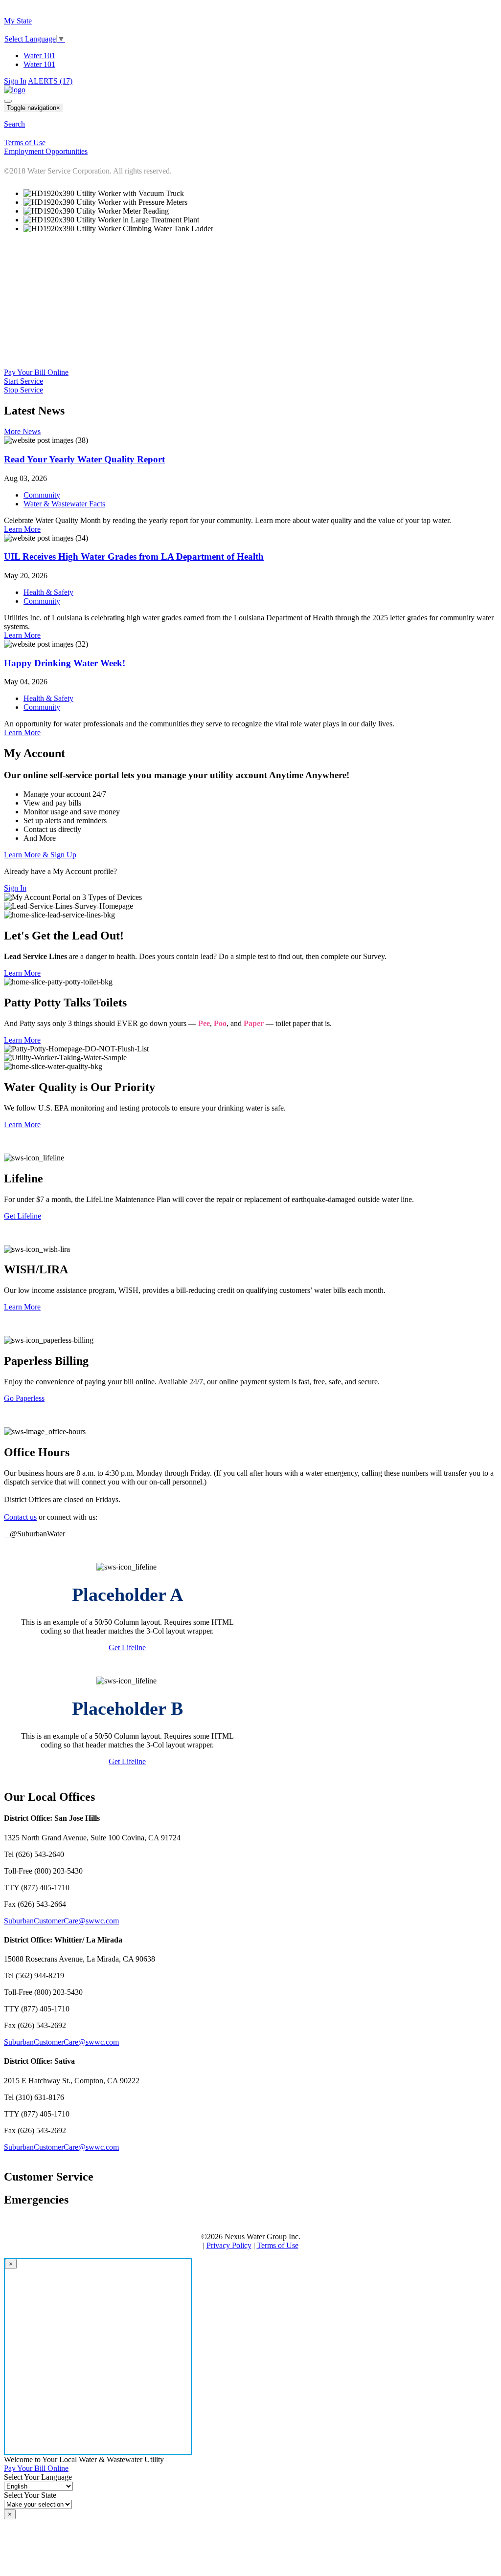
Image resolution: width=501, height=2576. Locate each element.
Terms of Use (278, 2245)
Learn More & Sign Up (40, 855)
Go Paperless (24, 1398)
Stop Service (23, 390)
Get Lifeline (23, 1216)
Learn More (22, 529)
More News (22, 431)
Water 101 (39, 55)
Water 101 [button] (39, 64)
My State (18, 21)
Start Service (23, 381)
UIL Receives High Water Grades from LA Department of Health (134, 557)
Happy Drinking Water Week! (65, 663)
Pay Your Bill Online (36, 372)
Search (14, 124)
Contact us (20, 1517)
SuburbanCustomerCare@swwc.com (61, 1921)
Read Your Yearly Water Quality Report (84, 459)
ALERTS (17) (50, 81)
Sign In (15, 81)
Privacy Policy (229, 2245)
